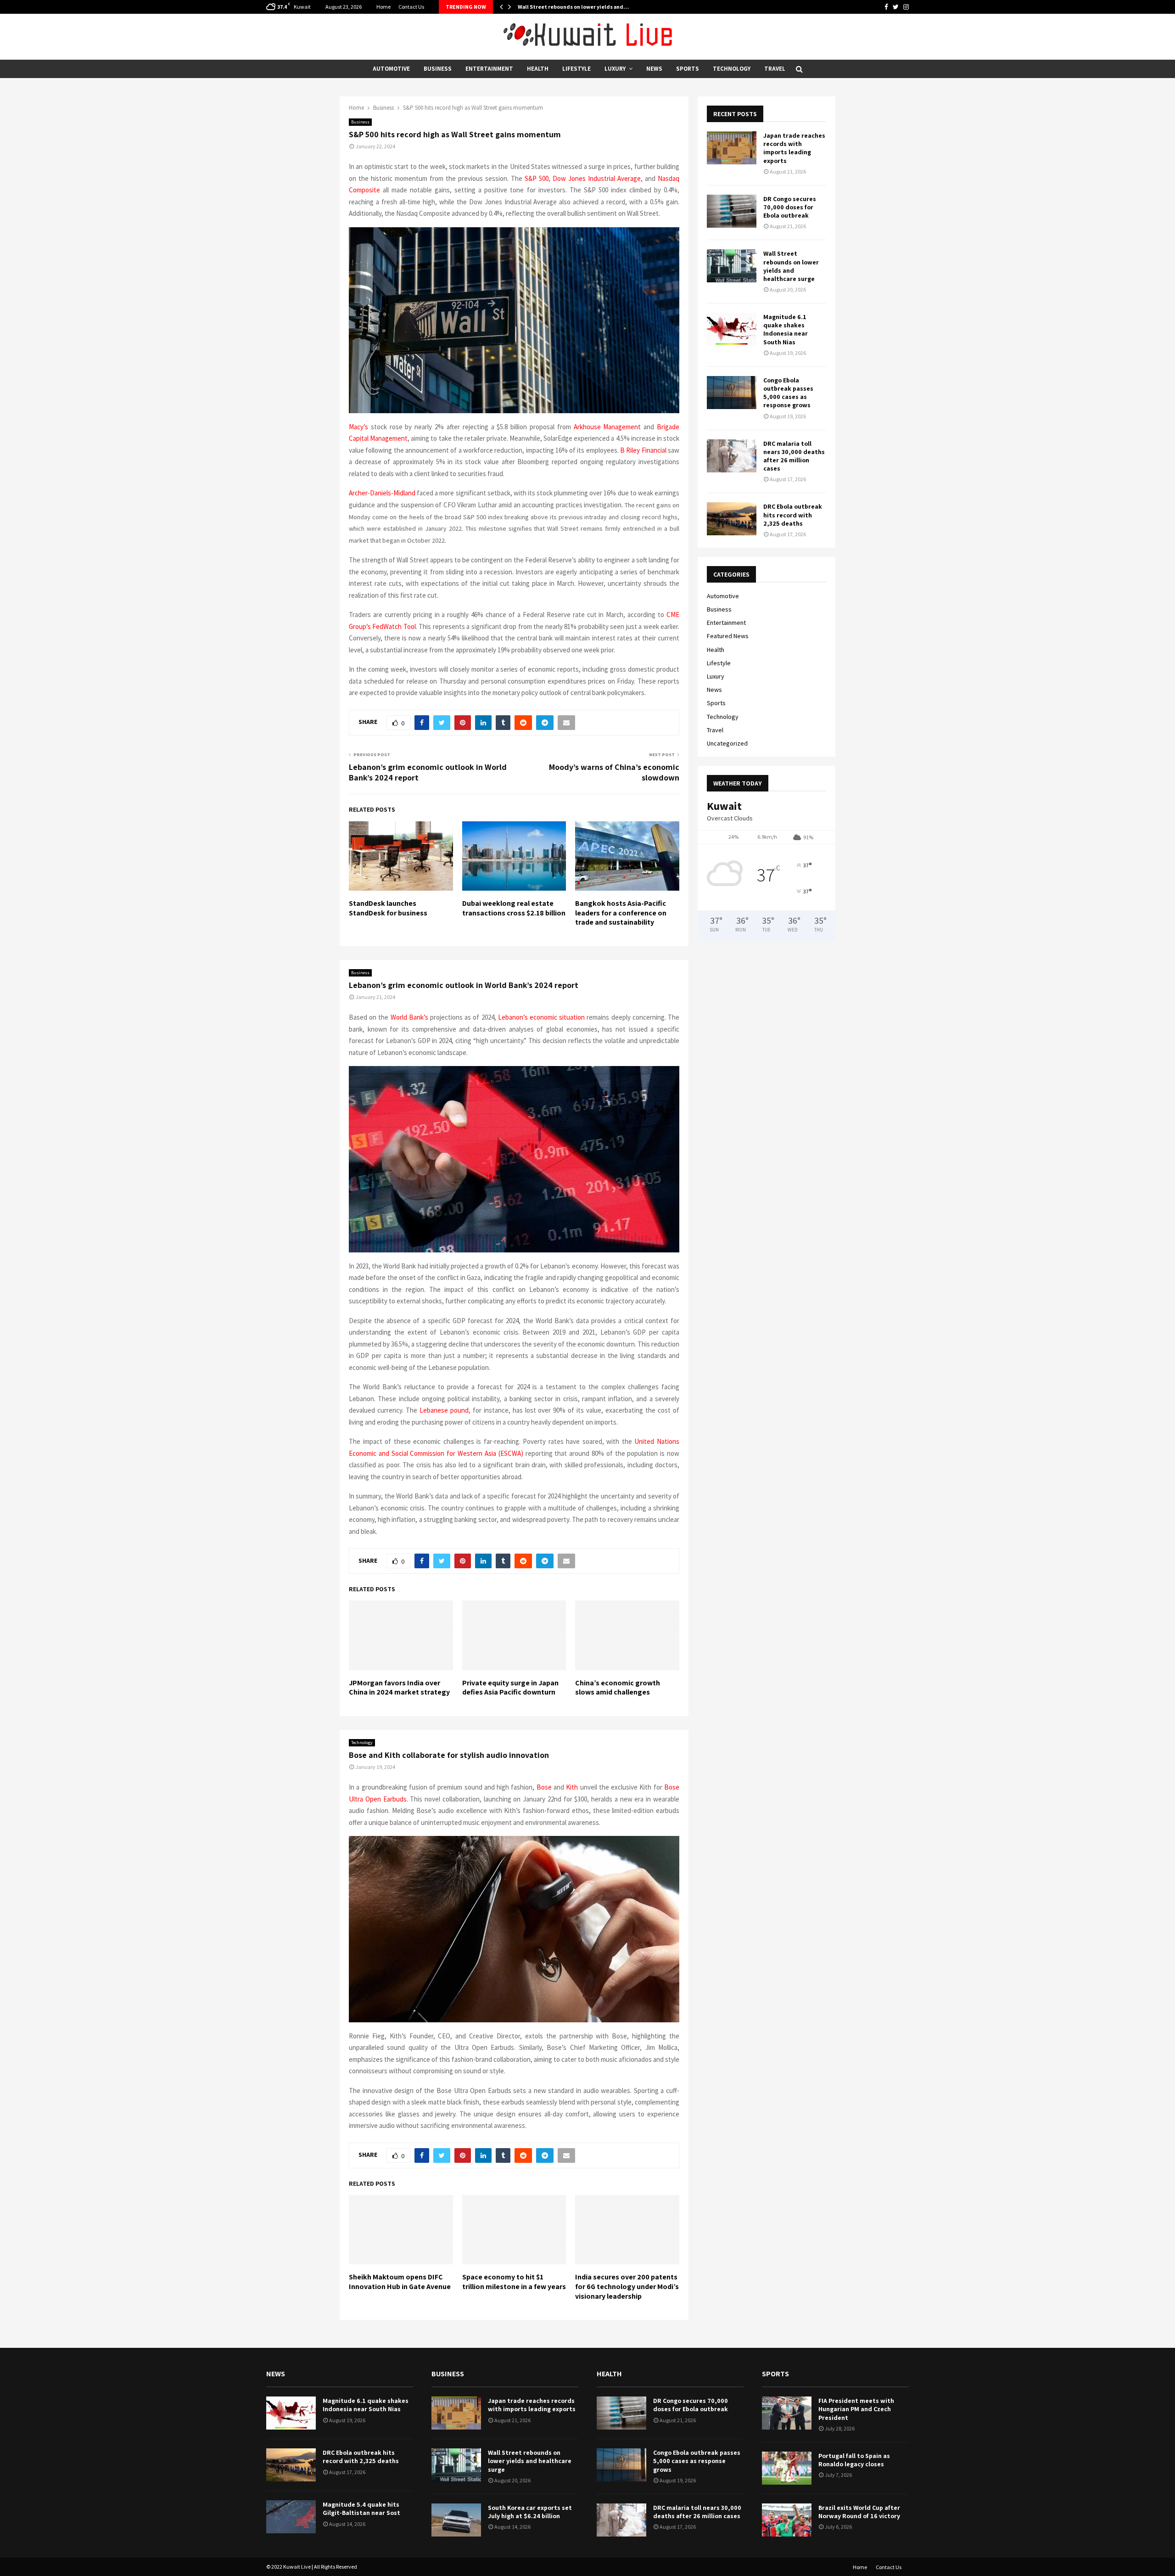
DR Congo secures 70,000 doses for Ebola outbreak (790, 207)
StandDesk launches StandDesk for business (388, 908)
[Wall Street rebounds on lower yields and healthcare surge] (732, 266)
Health (538, 69)
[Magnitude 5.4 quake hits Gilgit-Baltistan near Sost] (291, 2517)
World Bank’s (409, 1017)
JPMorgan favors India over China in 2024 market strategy (399, 1688)
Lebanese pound (444, 1410)
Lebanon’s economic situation (541, 1017)
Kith (572, 1787)
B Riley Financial (643, 450)
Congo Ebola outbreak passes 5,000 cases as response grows (788, 393)
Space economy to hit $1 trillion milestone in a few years (514, 2282)
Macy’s (358, 427)
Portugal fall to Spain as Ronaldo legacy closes (854, 2460)
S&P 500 (537, 178)
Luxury (615, 69)
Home (383, 7)
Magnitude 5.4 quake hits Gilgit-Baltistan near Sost (361, 2509)
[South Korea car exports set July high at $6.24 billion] (456, 2520)
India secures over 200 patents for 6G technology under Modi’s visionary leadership (627, 2287)
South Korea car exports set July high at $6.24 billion (530, 2512)
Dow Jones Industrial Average (597, 178)
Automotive (391, 69)
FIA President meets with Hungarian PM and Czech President (856, 2409)
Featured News (728, 636)
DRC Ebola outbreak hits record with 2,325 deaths (793, 515)
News (654, 69)
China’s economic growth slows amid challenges (618, 1688)
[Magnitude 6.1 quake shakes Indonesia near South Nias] (732, 329)
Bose (544, 1787)
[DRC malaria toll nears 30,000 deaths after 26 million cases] (732, 456)
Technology (732, 69)
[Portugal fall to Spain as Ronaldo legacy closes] (787, 2468)
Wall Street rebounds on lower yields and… (573, 7)
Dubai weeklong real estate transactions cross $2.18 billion (514, 908)
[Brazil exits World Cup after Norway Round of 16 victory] (787, 2520)
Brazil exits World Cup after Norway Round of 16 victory (859, 2512)
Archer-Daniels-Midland (382, 493)
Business (438, 69)
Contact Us (411, 7)
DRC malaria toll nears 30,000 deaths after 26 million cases (794, 456)
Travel (775, 69)
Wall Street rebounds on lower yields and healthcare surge (791, 266)
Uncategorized (727, 743)
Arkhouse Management (607, 427)
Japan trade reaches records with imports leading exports (794, 148)
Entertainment (489, 69)
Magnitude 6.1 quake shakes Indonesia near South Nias (786, 329)
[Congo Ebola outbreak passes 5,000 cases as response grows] (732, 393)
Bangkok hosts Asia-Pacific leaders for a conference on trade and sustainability (621, 913)
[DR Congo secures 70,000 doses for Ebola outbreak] (732, 211)
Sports (688, 69)
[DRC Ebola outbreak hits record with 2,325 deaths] (732, 519)
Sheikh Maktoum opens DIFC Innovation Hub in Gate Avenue (400, 2282)
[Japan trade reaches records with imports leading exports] (732, 148)
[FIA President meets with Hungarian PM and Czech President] (787, 2413)
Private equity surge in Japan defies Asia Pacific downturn (510, 1688)
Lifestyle (576, 69)
